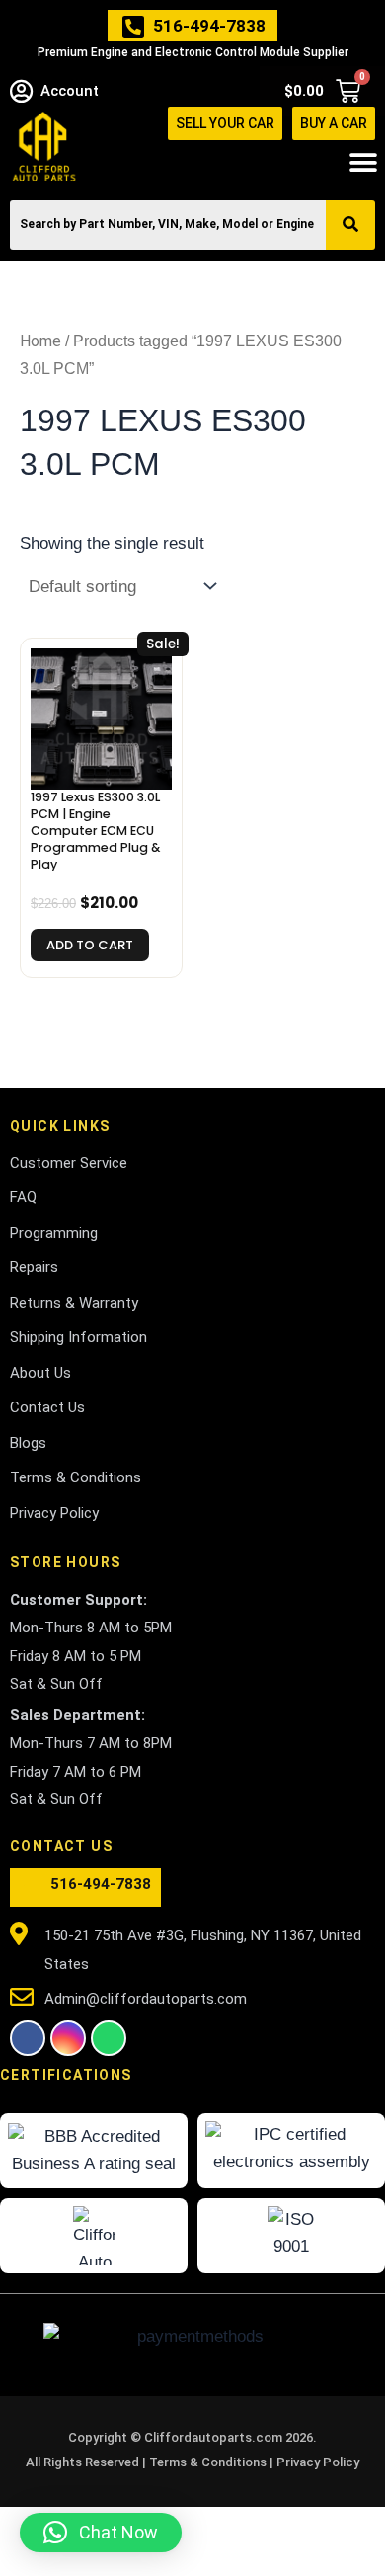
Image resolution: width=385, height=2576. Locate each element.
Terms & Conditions (209, 2462)
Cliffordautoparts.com (213, 2437)
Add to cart (90, 945)
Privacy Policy (318, 2462)
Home (40, 341)
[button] (363, 162)
